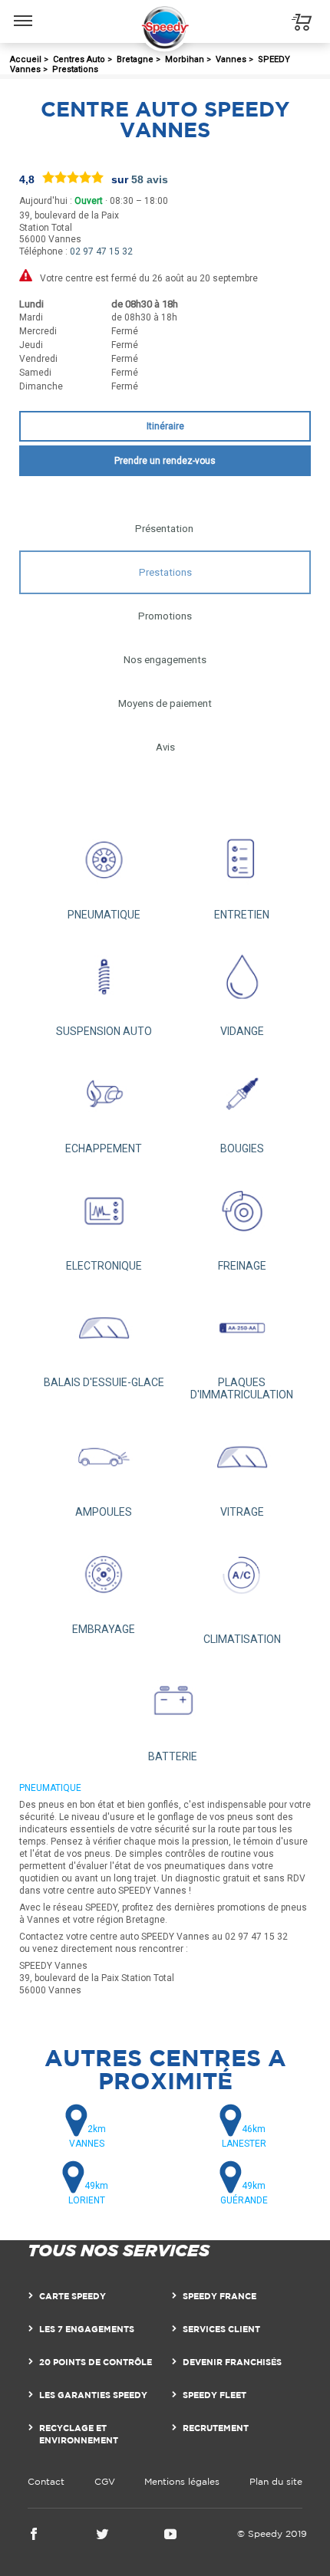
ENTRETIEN (242, 915)
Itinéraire (165, 426)
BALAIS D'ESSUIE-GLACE (104, 1382)
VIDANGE (242, 1031)
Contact (46, 2481)
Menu (23, 9)
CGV (105, 2481)
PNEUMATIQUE (104, 915)
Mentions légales (182, 2481)
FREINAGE (242, 1266)
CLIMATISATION (242, 1639)
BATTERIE (173, 1756)
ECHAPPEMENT (104, 1148)
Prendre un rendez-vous (165, 461)
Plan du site (276, 2481)
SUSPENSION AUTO (104, 1031)
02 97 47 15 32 (101, 251)
